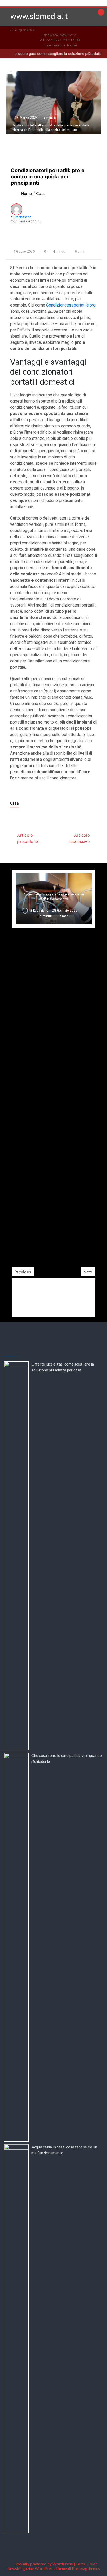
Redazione (23, 217)
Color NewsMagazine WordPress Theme (52, 2566)
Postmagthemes (86, 2568)
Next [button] (88, 1272)
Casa (15, 803)
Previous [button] (23, 1272)
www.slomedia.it (39, 16)
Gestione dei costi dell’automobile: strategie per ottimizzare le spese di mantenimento (54, 1234)
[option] (54, 1068)
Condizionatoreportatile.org (71, 305)
